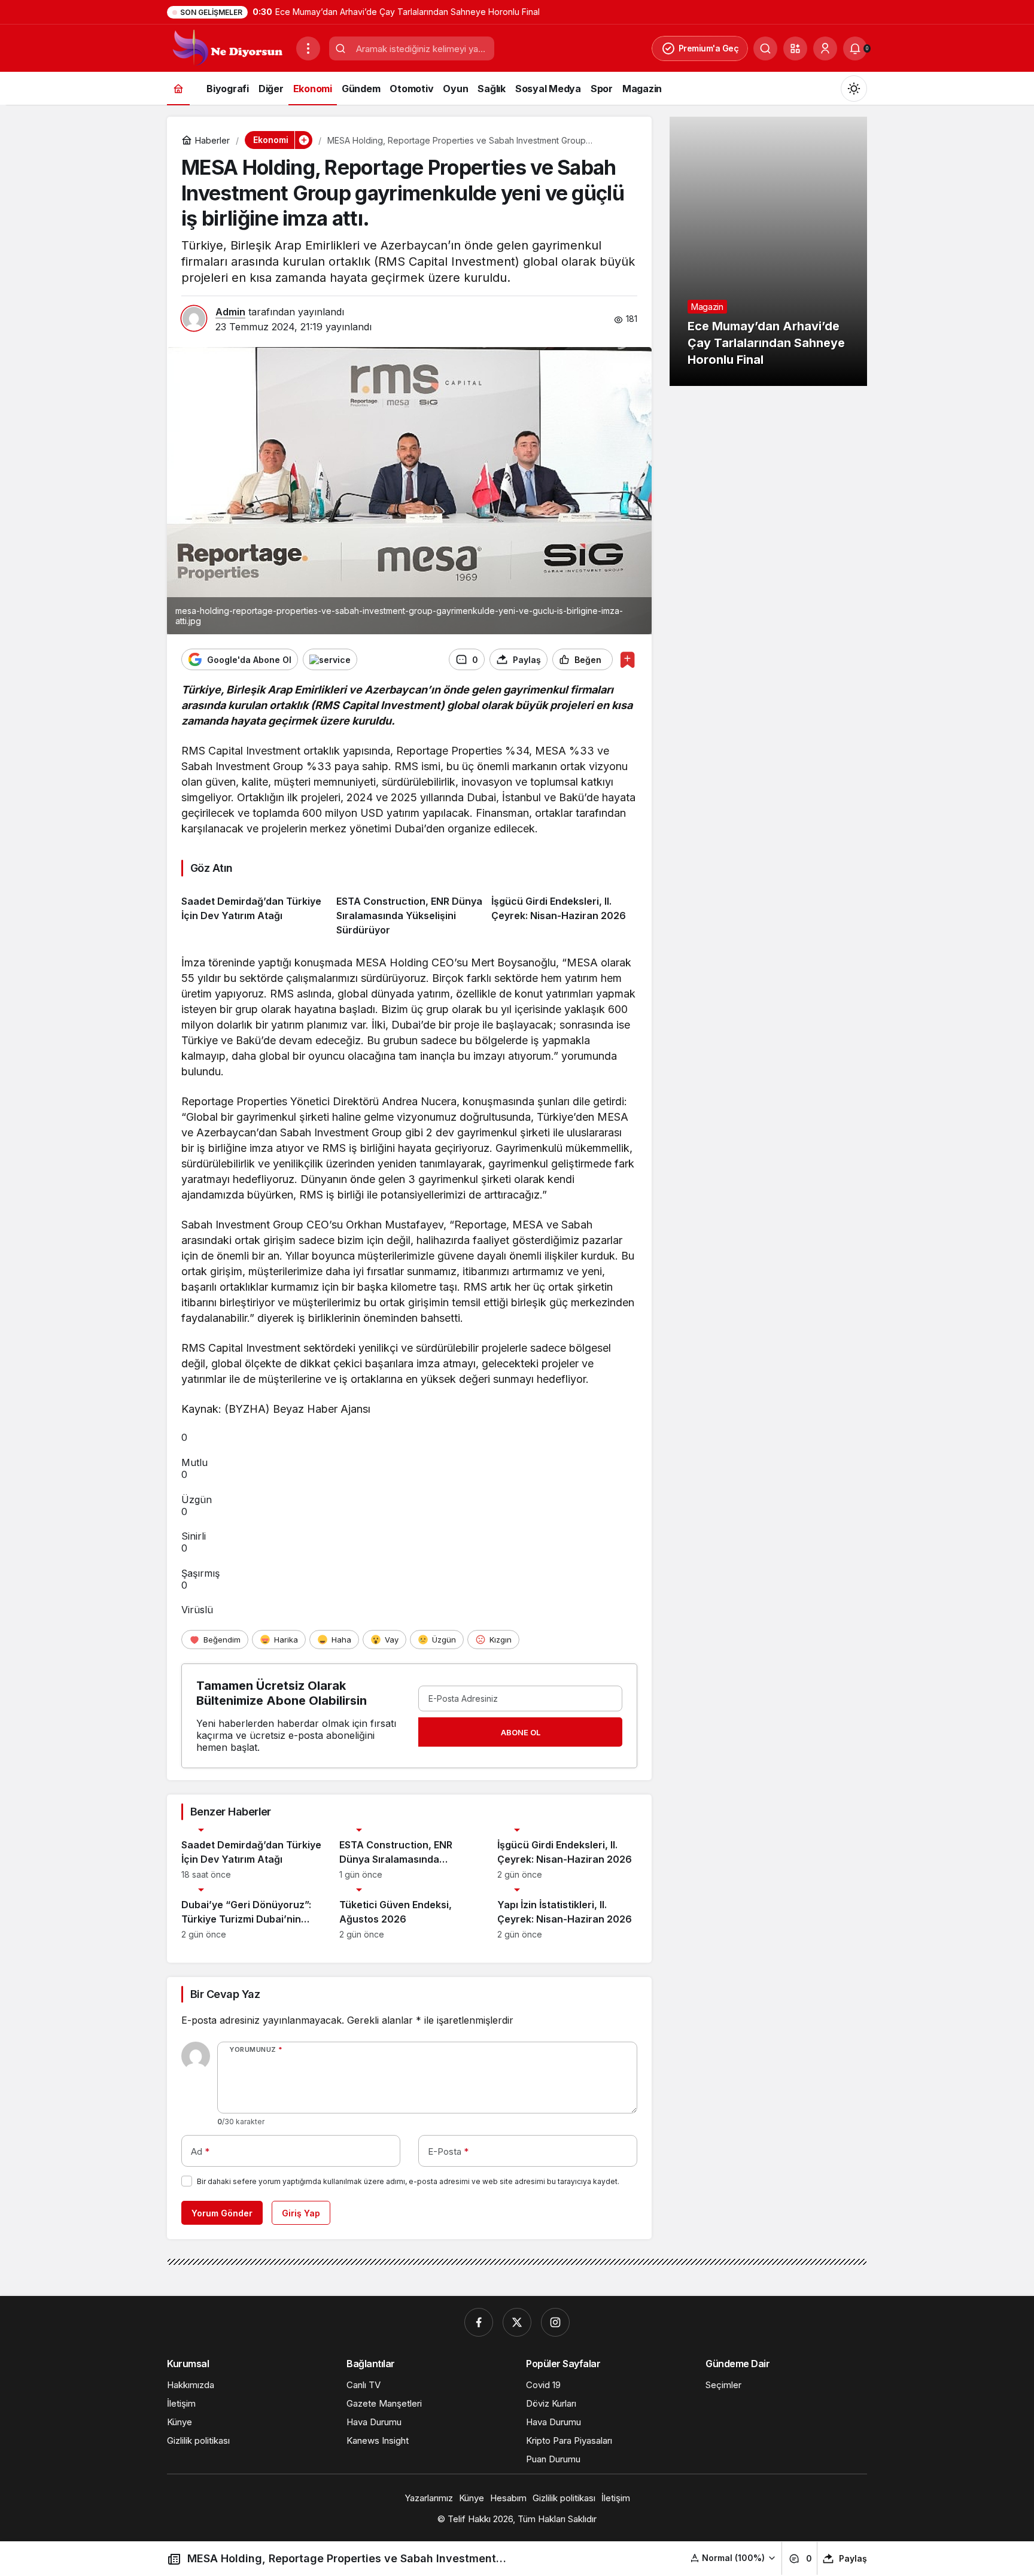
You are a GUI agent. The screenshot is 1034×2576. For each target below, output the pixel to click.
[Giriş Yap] (825, 48)
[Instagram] (555, 2322)
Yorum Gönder (222, 2213)
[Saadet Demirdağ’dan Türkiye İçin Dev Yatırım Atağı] (254, 911)
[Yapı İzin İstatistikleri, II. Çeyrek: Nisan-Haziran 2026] (567, 1914)
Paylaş (853, 2558)
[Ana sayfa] (178, 88)
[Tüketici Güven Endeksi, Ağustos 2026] (409, 1914)
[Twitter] (517, 2322)
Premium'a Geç (709, 48)
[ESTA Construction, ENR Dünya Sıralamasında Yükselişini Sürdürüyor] (409, 911)
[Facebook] (479, 2322)
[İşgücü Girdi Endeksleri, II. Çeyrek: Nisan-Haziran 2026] (564, 911)
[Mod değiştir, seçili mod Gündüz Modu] (854, 89)
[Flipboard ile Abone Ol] (330, 659)
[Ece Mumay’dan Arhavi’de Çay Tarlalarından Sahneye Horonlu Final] (768, 251)
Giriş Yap (301, 2213)
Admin (230, 312)
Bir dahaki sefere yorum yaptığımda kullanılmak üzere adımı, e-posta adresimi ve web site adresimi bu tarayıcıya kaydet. (408, 2181)
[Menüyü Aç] (308, 48)
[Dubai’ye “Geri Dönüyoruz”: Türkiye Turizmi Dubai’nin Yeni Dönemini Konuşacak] (251, 1914)
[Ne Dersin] (227, 47)
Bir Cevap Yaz (225, 1994)
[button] (795, 48)
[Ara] (765, 48)
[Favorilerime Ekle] (627, 660)
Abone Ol (521, 1732)
